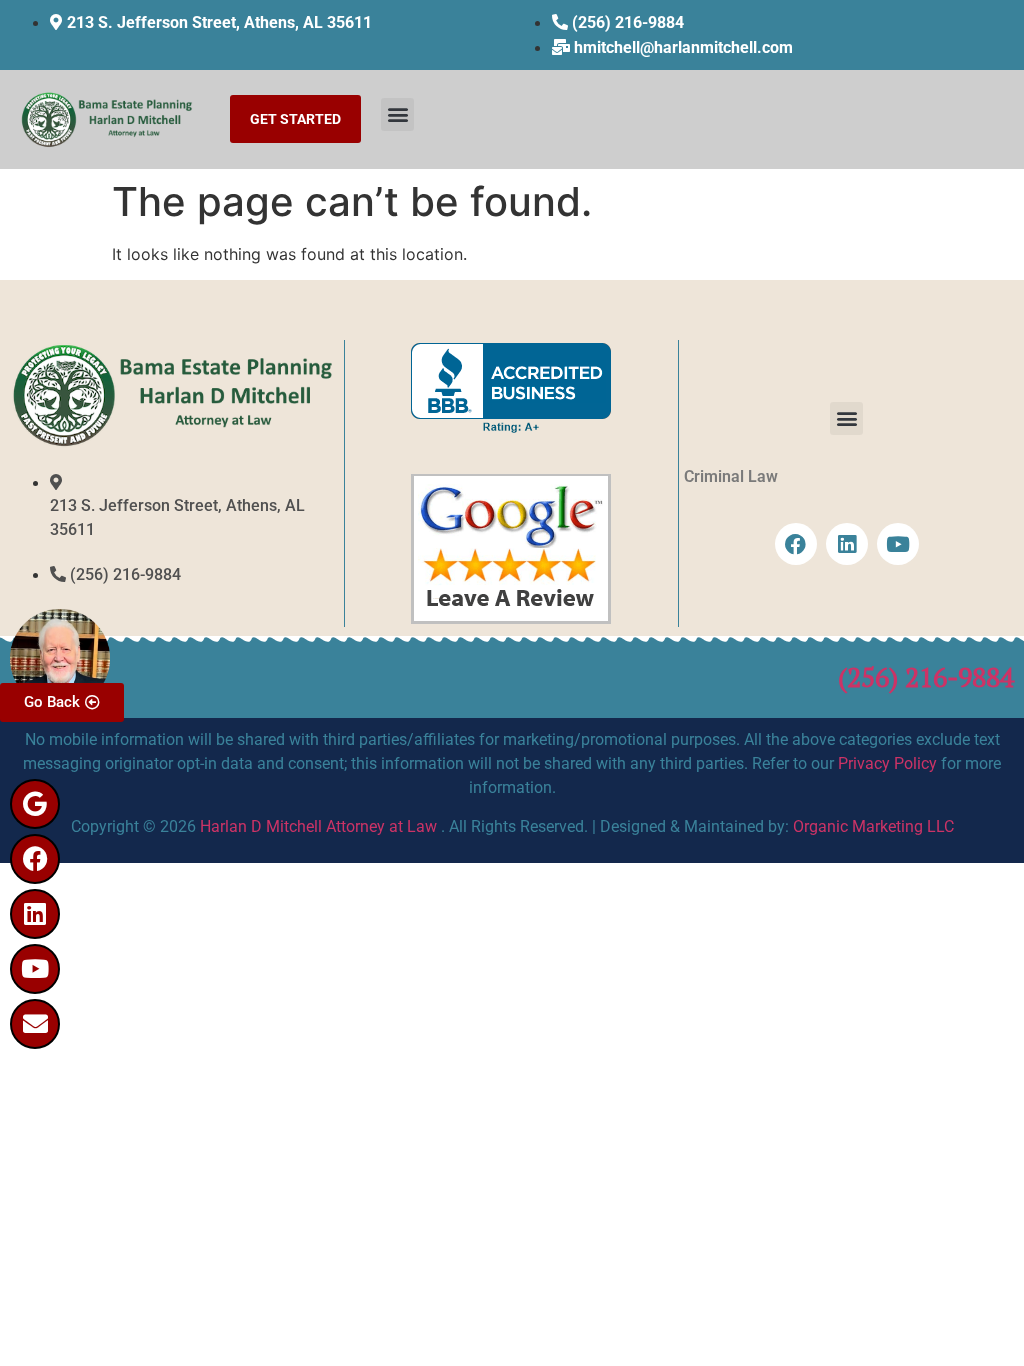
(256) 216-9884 (926, 677)
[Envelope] (35, 1024)
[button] (397, 114)
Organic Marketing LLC (873, 826)
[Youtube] (35, 969)
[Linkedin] (35, 914)
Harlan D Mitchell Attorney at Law (318, 826)
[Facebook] (35, 859)
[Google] (35, 804)
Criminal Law (731, 476)
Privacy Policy (887, 763)
